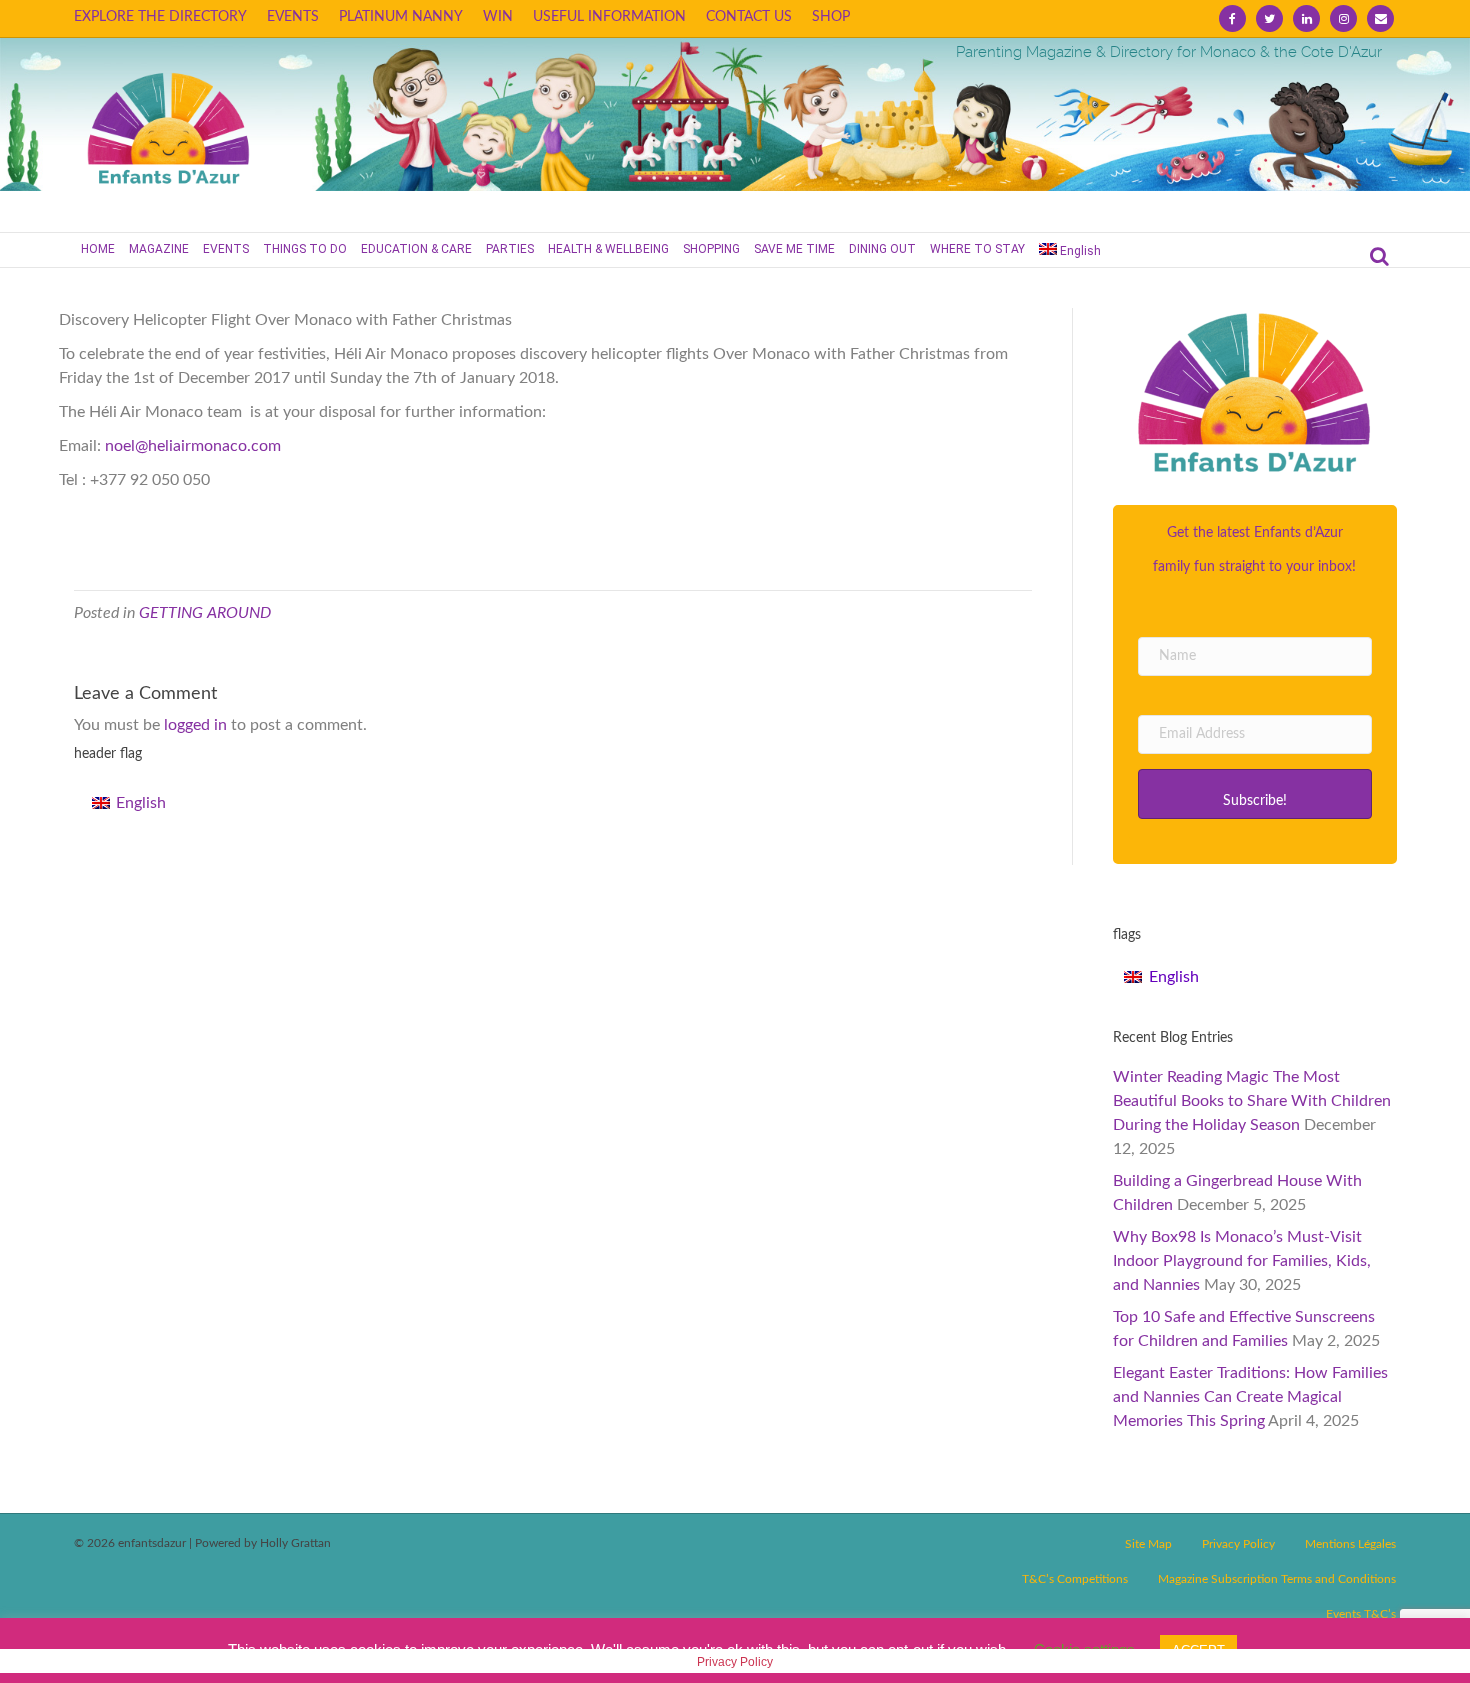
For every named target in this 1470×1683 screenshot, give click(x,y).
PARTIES (510, 249)
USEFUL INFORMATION (609, 17)
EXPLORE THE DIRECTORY (160, 17)
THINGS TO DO (305, 249)
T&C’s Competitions (1075, 1579)
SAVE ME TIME (794, 249)
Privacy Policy (1238, 1544)
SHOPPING (711, 249)
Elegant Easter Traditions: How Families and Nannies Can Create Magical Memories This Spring (1250, 1397)
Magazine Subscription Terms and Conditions (1277, 1579)
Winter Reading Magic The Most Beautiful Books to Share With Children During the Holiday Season (1252, 1101)
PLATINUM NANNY (401, 17)
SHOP (831, 17)
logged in (195, 725)
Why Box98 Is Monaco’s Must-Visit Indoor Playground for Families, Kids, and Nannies (1242, 1261)
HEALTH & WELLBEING (608, 249)
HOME (98, 249)
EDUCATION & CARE (416, 249)
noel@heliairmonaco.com (193, 446)
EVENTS (293, 17)
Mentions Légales (1350, 1544)
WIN (498, 17)
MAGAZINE (159, 249)
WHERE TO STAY (977, 249)
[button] (1254, 794)
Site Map (1148, 1544)
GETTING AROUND (205, 613)
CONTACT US (749, 17)
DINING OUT (882, 249)
